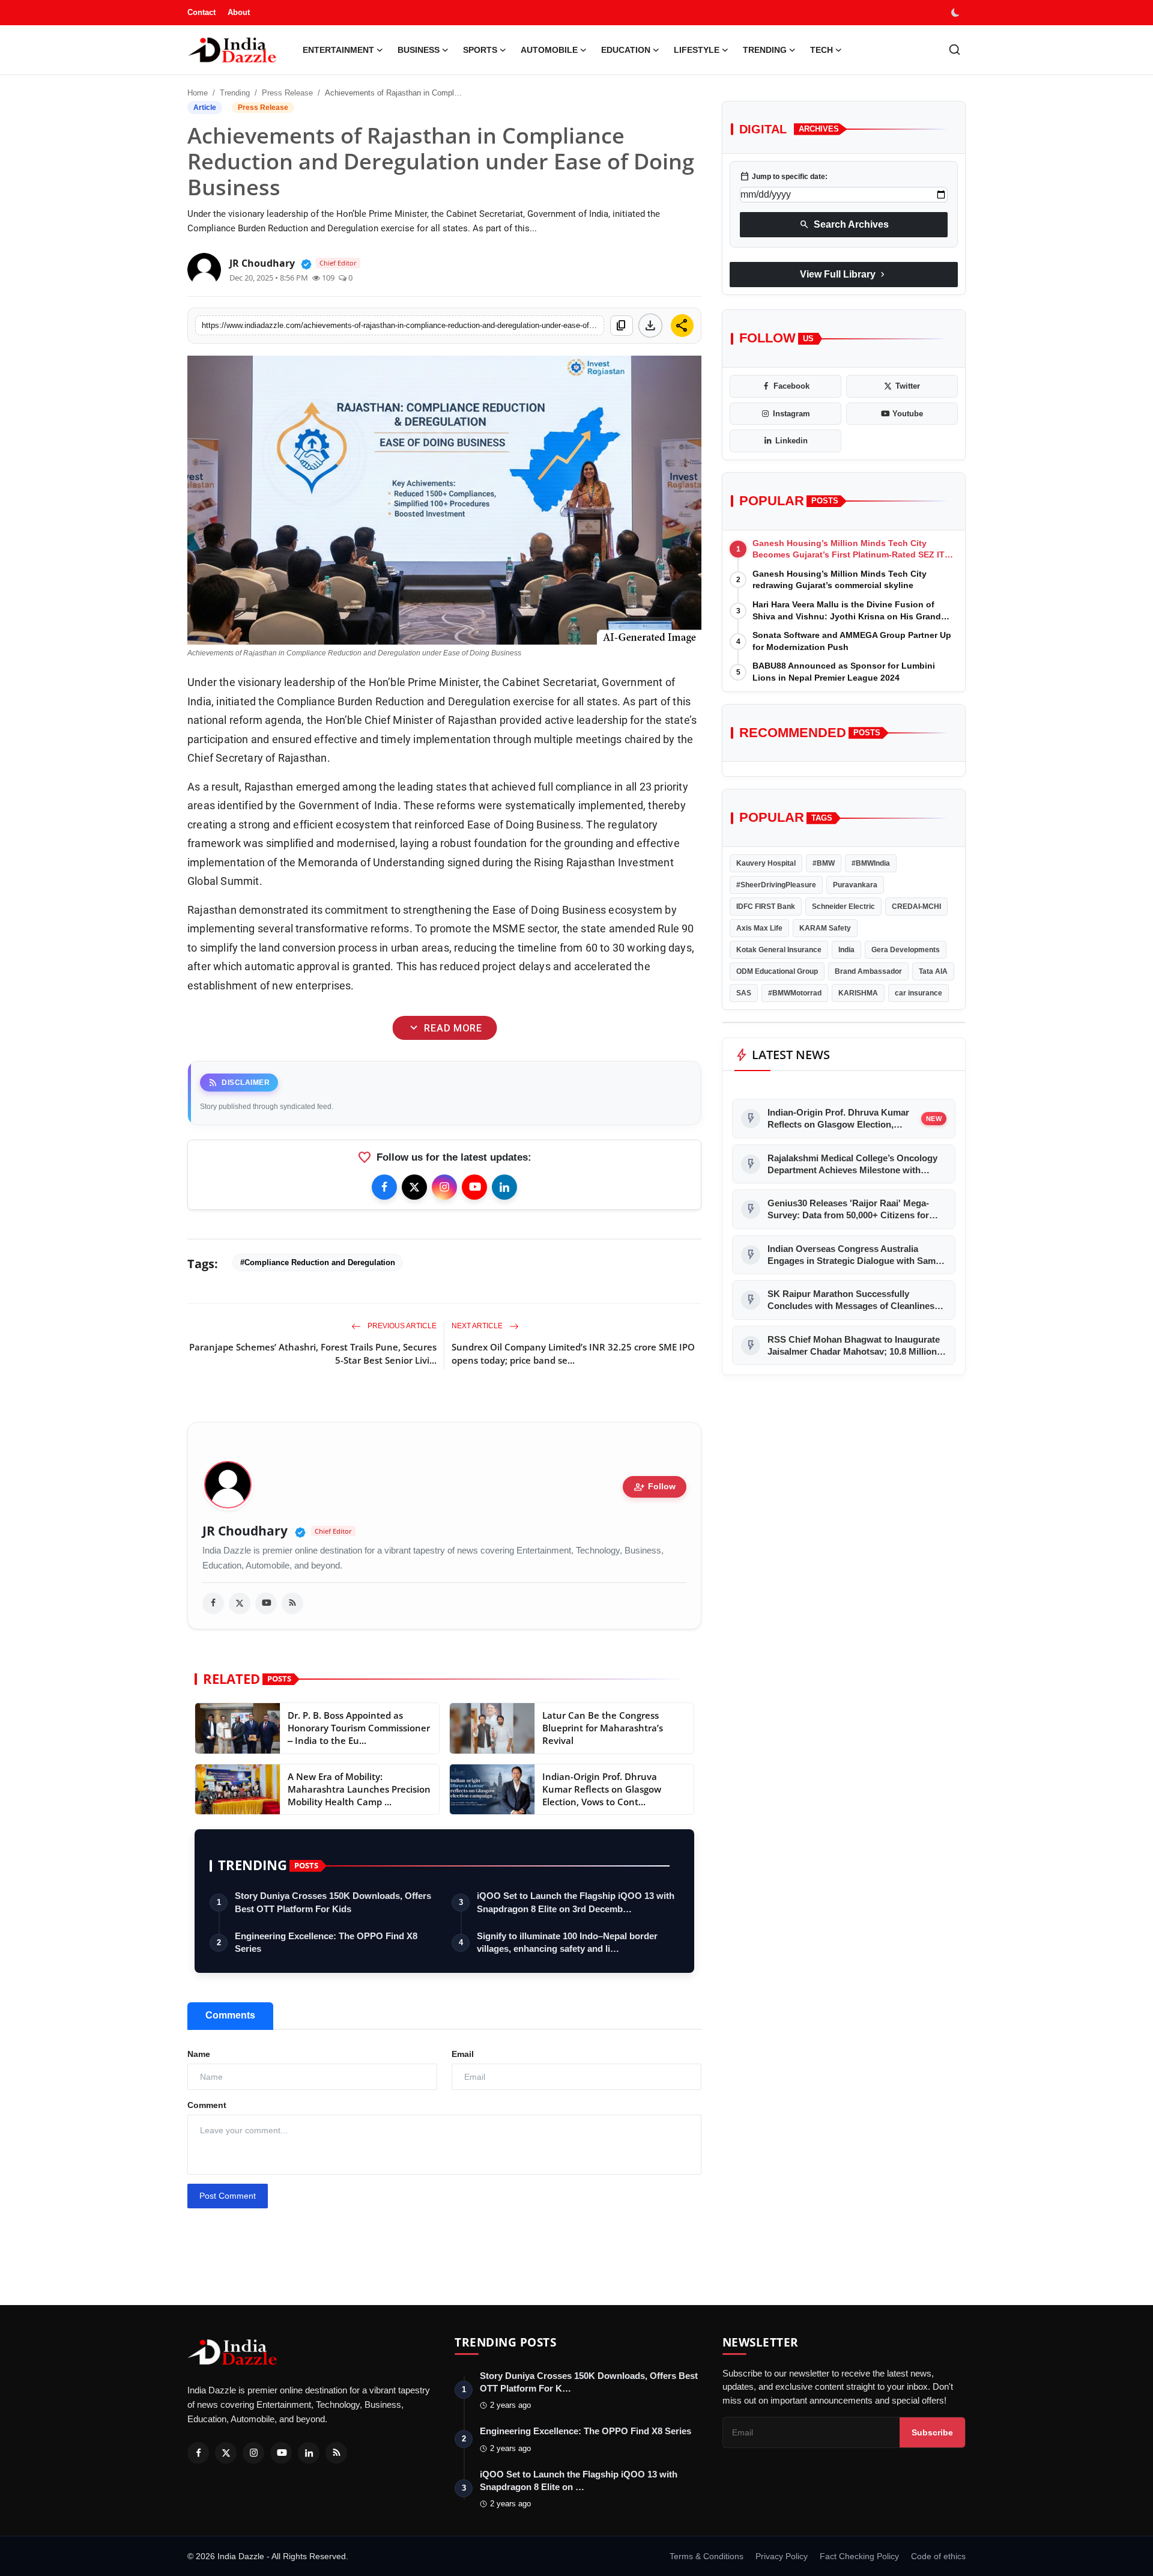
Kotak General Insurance (779, 950)
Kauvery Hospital (766, 863)
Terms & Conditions (707, 2556)
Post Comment (228, 2196)
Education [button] (626, 50)
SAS (744, 993)
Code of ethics (938, 2556)
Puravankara (855, 885)
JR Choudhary (245, 1531)
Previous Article (401, 1326)
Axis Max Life (759, 928)
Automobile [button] (549, 50)
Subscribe (932, 2432)
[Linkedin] (504, 1187)
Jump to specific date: (784, 177)
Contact (201, 12)
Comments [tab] (230, 2015)
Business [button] (419, 50)
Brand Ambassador (868, 971)
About (239, 12)
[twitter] (240, 1603)
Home (198, 93)
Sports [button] (480, 50)
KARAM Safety (825, 928)
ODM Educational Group (777, 971)
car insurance (918, 993)
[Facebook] (384, 1187)
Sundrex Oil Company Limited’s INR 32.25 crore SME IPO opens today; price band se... (573, 1353)
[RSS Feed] (292, 1603)
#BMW (824, 863)
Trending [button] (765, 50)
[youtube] (266, 1603)
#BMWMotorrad (795, 993)
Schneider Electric (843, 907)
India (846, 950)
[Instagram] (444, 1187)
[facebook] (213, 1603)
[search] (955, 50)
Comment (207, 2105)
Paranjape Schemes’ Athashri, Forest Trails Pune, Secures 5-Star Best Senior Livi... (313, 1353)
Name (199, 2054)
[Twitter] (414, 1187)
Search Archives (844, 225)
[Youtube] (474, 1187)
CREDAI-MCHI (916, 907)
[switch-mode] (957, 13)
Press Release (287, 93)
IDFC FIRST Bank (766, 907)
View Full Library (844, 275)
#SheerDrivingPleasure (776, 885)
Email (463, 2054)
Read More (444, 1028)
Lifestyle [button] (697, 50)
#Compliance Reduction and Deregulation (318, 1262)
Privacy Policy (782, 2556)
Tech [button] (822, 50)
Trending (235, 93)
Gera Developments (906, 950)
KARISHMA (858, 993)
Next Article (478, 1326)
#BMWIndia (871, 863)
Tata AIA (933, 971)
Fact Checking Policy (859, 2556)
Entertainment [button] (338, 50)
